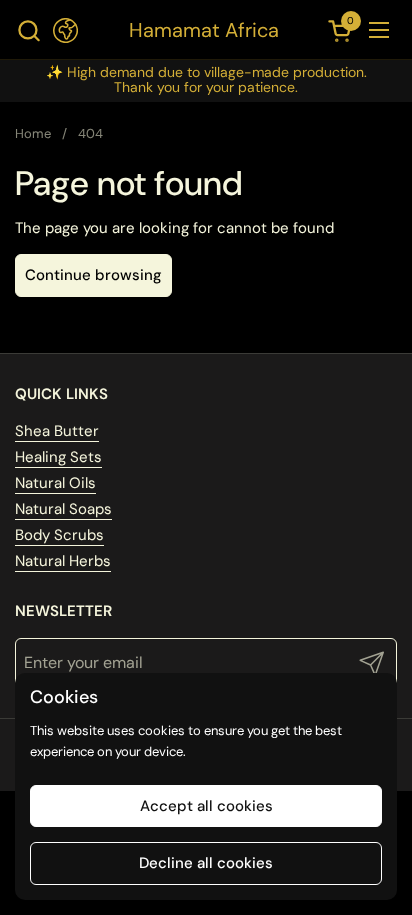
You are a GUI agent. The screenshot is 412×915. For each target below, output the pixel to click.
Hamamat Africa (204, 30)
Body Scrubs (59, 535)
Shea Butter (57, 431)
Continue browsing (93, 275)
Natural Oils (55, 483)
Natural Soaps (63, 509)
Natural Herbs (63, 561)
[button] (28, 30)
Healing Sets (58, 457)
